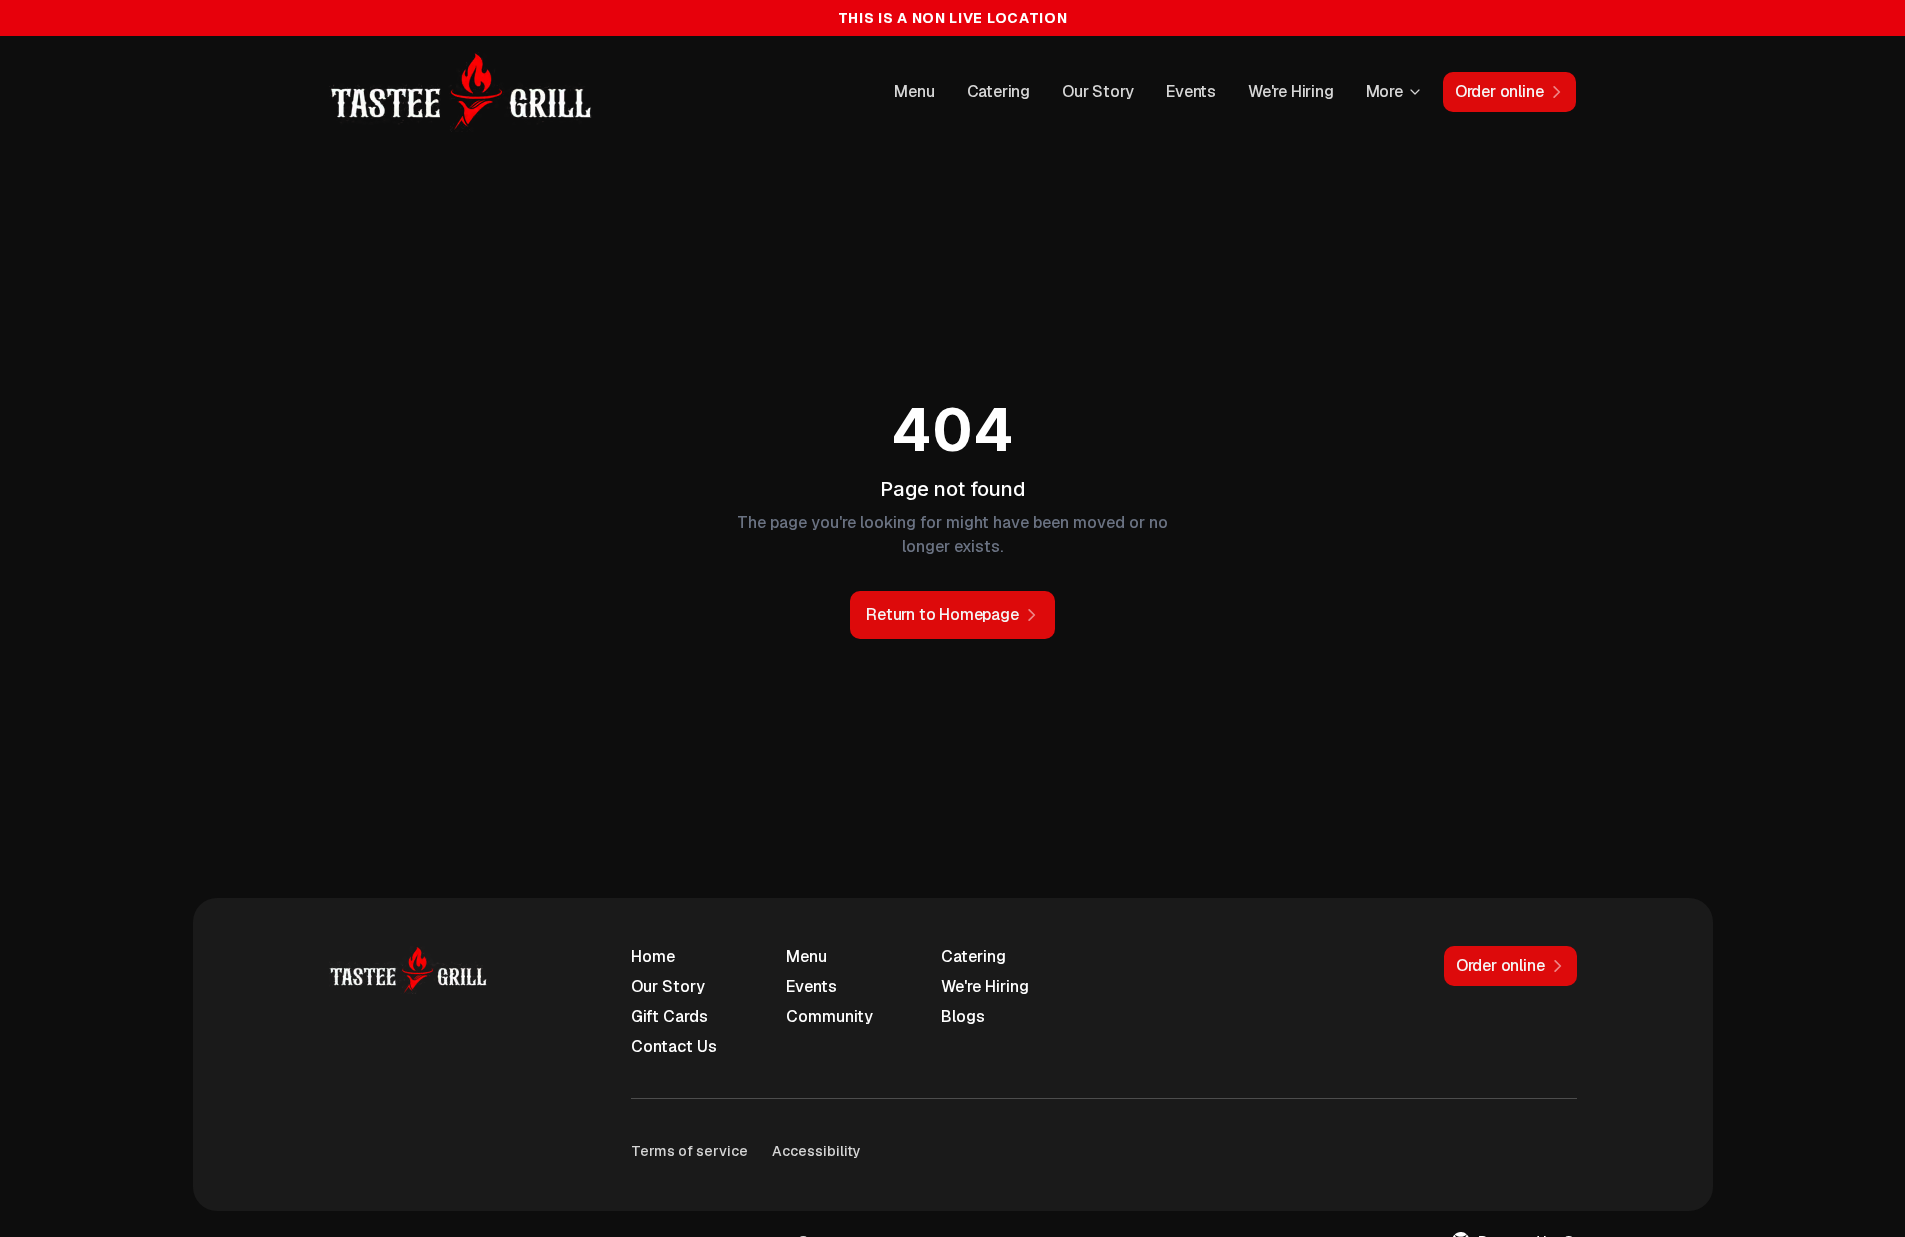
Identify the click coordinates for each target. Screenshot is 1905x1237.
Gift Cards (669, 1016)
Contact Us (674, 1046)
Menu (914, 91)
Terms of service (689, 1151)
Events (1191, 91)
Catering (998, 91)
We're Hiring (1291, 91)
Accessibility (816, 1151)
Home (653, 956)
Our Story (1098, 91)
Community (829, 1016)
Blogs (963, 1016)
